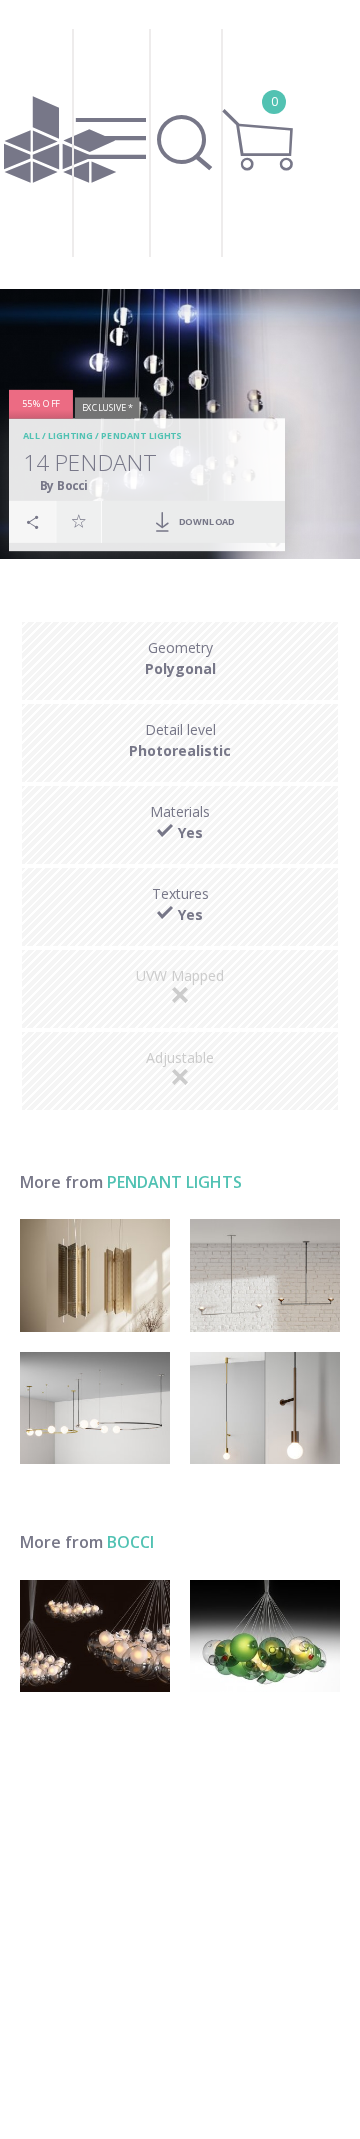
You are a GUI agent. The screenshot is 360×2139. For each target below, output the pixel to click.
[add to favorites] (79, 522)
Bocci (130, 1542)
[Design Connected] (60, 144)
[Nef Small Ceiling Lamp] (95, 1275)
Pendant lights (142, 436)
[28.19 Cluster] (265, 1636)
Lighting (70, 436)
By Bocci (64, 485)
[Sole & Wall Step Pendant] (265, 1408)
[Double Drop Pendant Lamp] (265, 1275)
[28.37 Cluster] (95, 1636)
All (32, 436)
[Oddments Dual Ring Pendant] (95, 1408)
